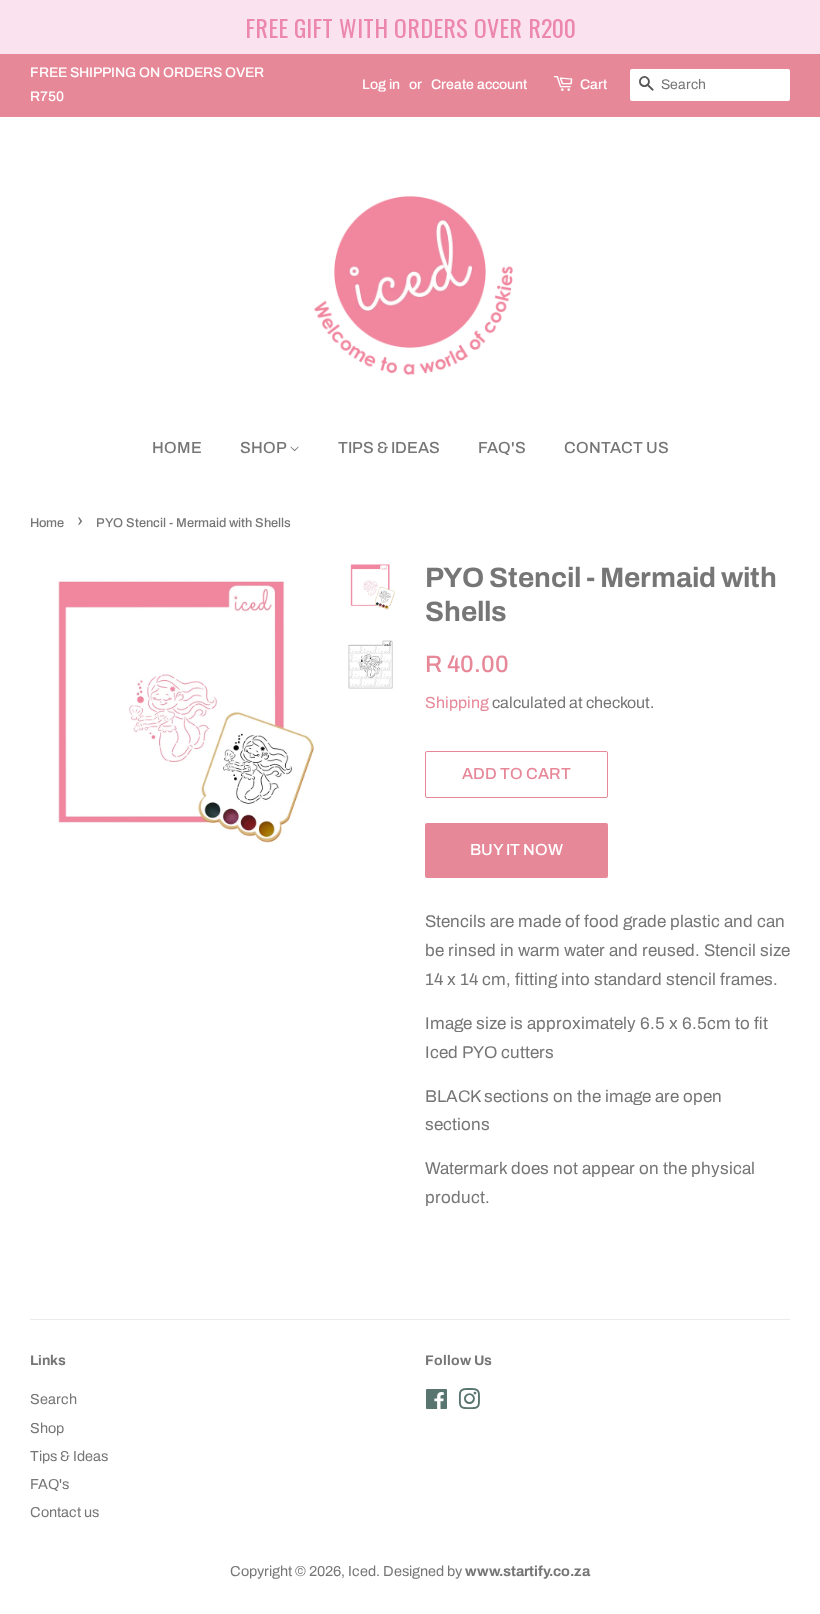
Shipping (457, 702)
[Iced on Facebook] (436, 1403)
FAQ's (502, 447)
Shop (264, 447)
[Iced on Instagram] (469, 1403)
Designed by (486, 1571)
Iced (362, 1571)
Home (177, 447)
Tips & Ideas (389, 447)
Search (53, 1399)
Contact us (616, 447)
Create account (479, 84)
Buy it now (516, 849)
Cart (593, 84)
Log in (381, 84)
